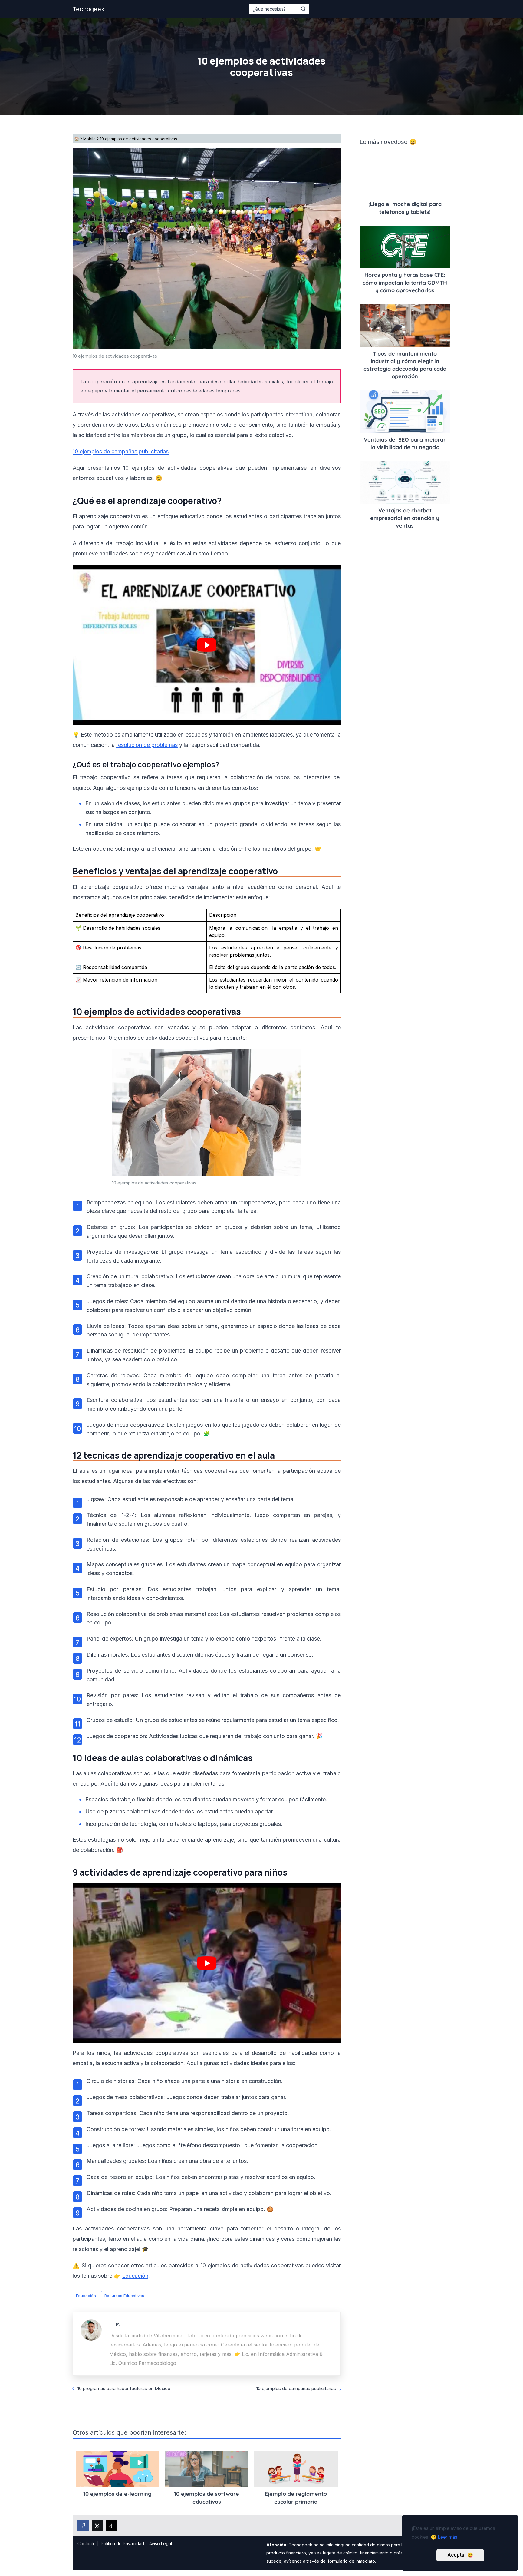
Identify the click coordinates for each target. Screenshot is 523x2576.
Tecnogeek (89, 9)
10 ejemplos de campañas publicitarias (121, 451)
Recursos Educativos (124, 2296)
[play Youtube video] (207, 645)
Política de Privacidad (122, 2543)
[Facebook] (83, 2526)
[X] (97, 2526)
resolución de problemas (147, 745)
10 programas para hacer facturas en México (124, 2388)
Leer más (447, 2537)
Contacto (87, 2543)
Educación (86, 2296)
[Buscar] (303, 9)
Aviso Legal (161, 2543)
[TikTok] (111, 2526)
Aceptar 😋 (460, 2555)
